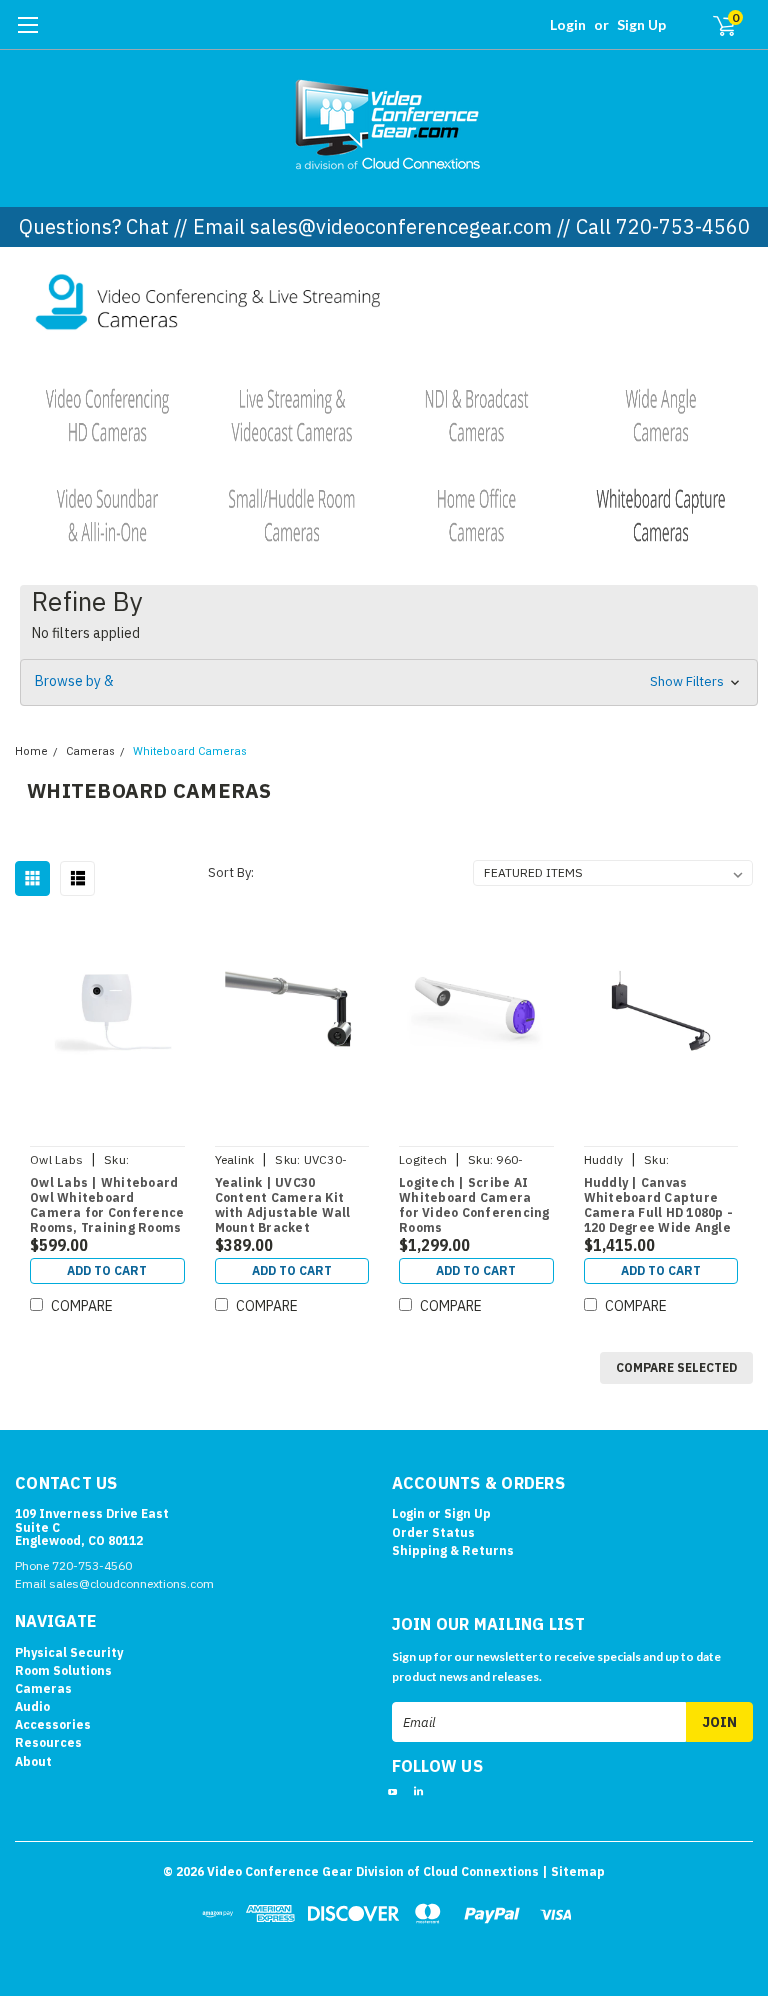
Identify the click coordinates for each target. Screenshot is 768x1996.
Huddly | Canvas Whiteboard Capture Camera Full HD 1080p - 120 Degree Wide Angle (659, 1205)
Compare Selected (676, 1367)
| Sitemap (573, 1871)
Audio (32, 1706)
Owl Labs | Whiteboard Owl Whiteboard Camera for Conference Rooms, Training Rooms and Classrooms (107, 1206)
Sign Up (641, 24)
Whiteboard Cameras (190, 751)
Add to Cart (107, 1270)
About (33, 1761)
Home (31, 751)
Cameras (90, 751)
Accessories (53, 1724)
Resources (48, 1742)
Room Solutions (63, 1670)
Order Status (433, 1532)
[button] (384, 305)
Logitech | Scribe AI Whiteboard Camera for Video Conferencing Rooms (474, 1205)
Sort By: (231, 872)
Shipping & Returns (453, 1550)
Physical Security (69, 1652)
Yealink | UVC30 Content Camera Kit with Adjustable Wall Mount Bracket (283, 1205)
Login (568, 24)
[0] (716, 25)
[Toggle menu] (27, 35)
